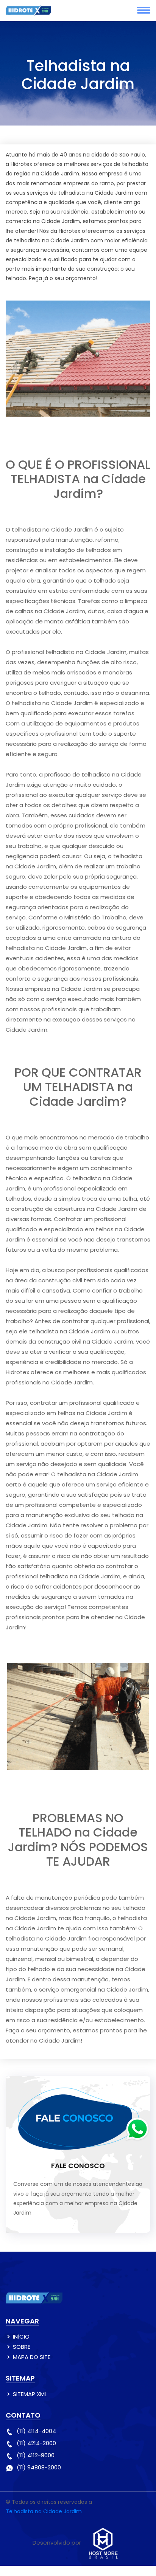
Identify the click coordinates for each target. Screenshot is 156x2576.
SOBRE (22, 2347)
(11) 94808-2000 (39, 2467)
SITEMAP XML (30, 2394)
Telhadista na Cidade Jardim (44, 2511)
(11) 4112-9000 (36, 2455)
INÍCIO (21, 2337)
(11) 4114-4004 (36, 2431)
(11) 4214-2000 (36, 2443)
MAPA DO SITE (32, 2357)
